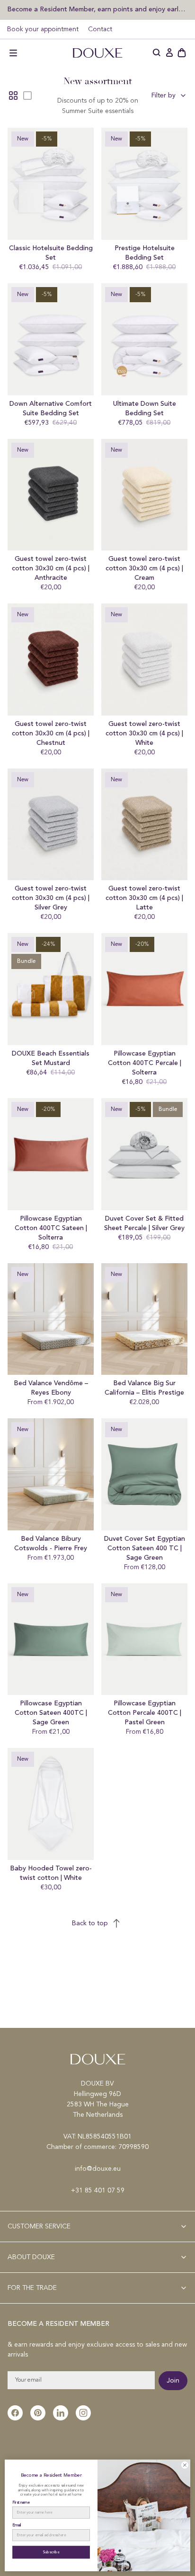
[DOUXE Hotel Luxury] (97, 53)
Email (17, 2525)
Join (173, 2381)
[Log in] (169, 53)
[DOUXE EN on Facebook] (15, 2413)
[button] (13, 53)
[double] (13, 96)
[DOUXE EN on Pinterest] (38, 2413)
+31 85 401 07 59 (98, 2191)
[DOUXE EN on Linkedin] (61, 2413)
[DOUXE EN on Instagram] (83, 2413)
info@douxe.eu (98, 2169)
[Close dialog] (185, 2465)
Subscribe (51, 2552)
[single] (27, 96)
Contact (100, 29)
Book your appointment (43, 29)
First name (21, 2503)
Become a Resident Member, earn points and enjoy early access (97, 9)
